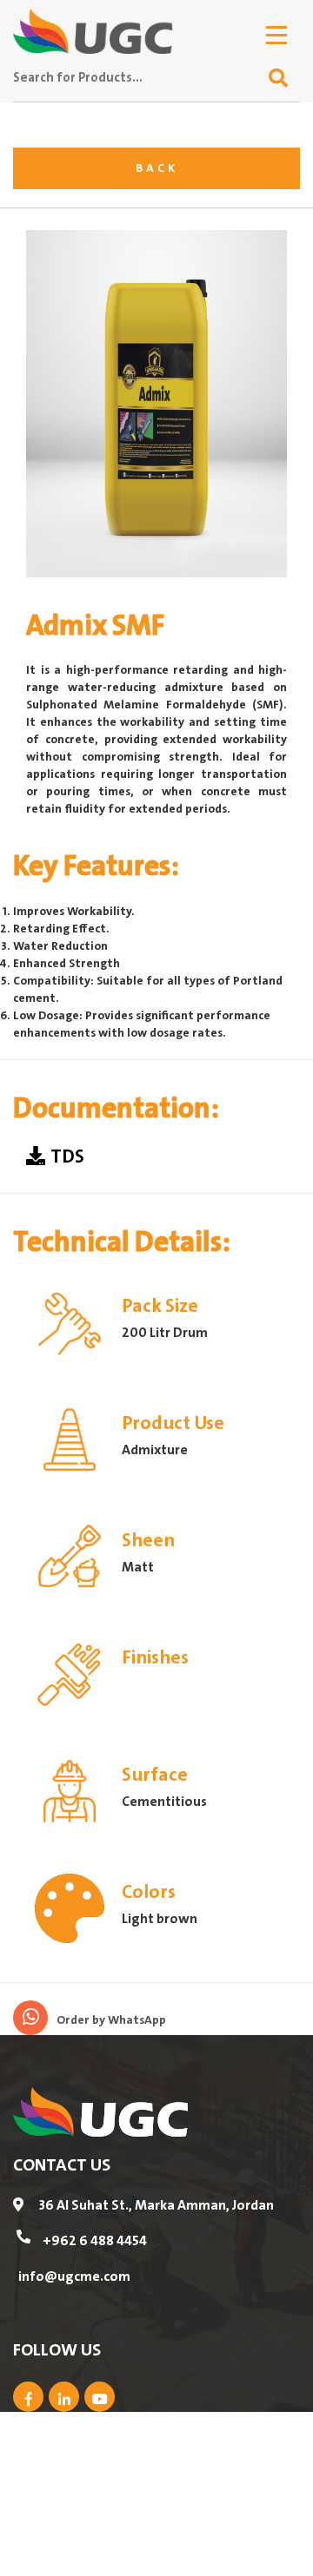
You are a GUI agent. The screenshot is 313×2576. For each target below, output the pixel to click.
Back (157, 168)
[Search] (278, 79)
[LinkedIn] (64, 2397)
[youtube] (100, 2397)
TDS (67, 1158)
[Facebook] (28, 2397)
